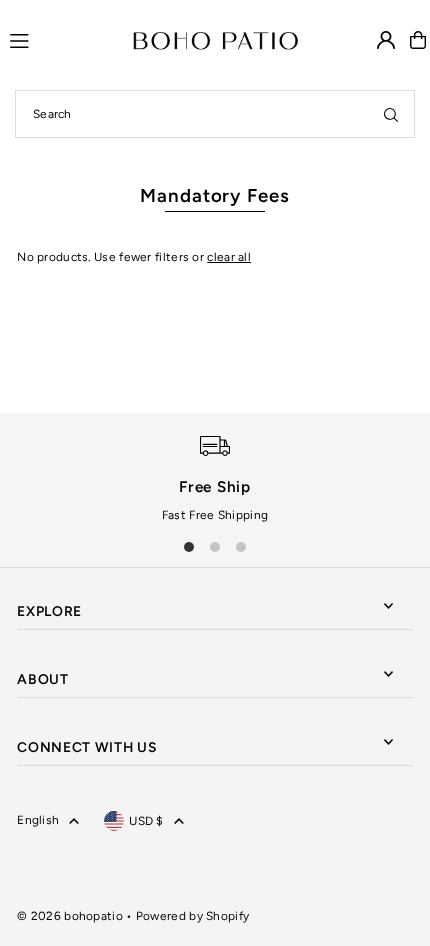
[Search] (391, 114)
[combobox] (215, 114)
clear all (229, 257)
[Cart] (418, 40)
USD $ (146, 821)
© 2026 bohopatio (70, 916)
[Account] (386, 40)
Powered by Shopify (192, 916)
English (38, 820)
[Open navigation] (62, 39)
